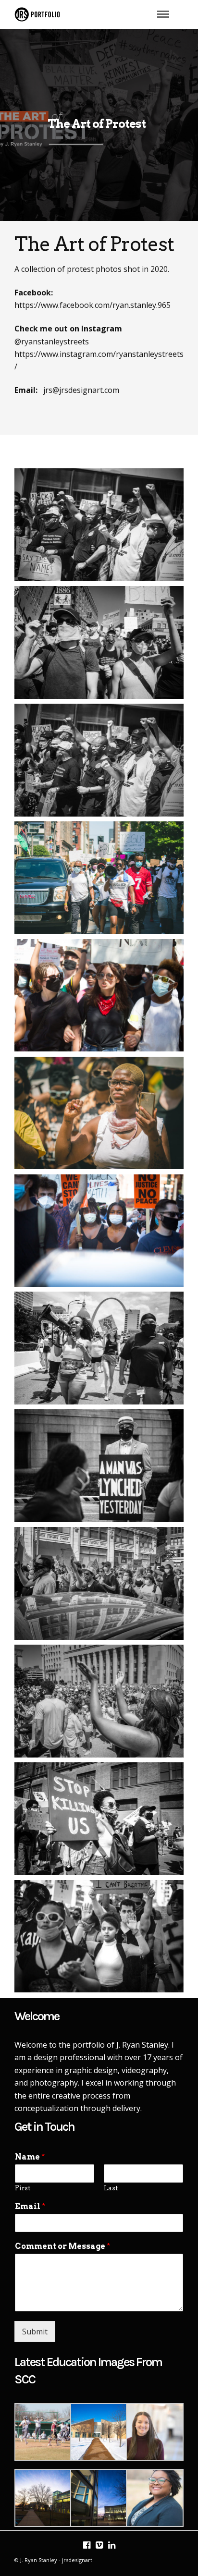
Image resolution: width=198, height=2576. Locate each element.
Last (111, 2188)
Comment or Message (62, 2246)
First (23, 2188)
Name (30, 2157)
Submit (35, 2332)
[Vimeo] (99, 2545)
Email (30, 2206)
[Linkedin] (111, 2545)
